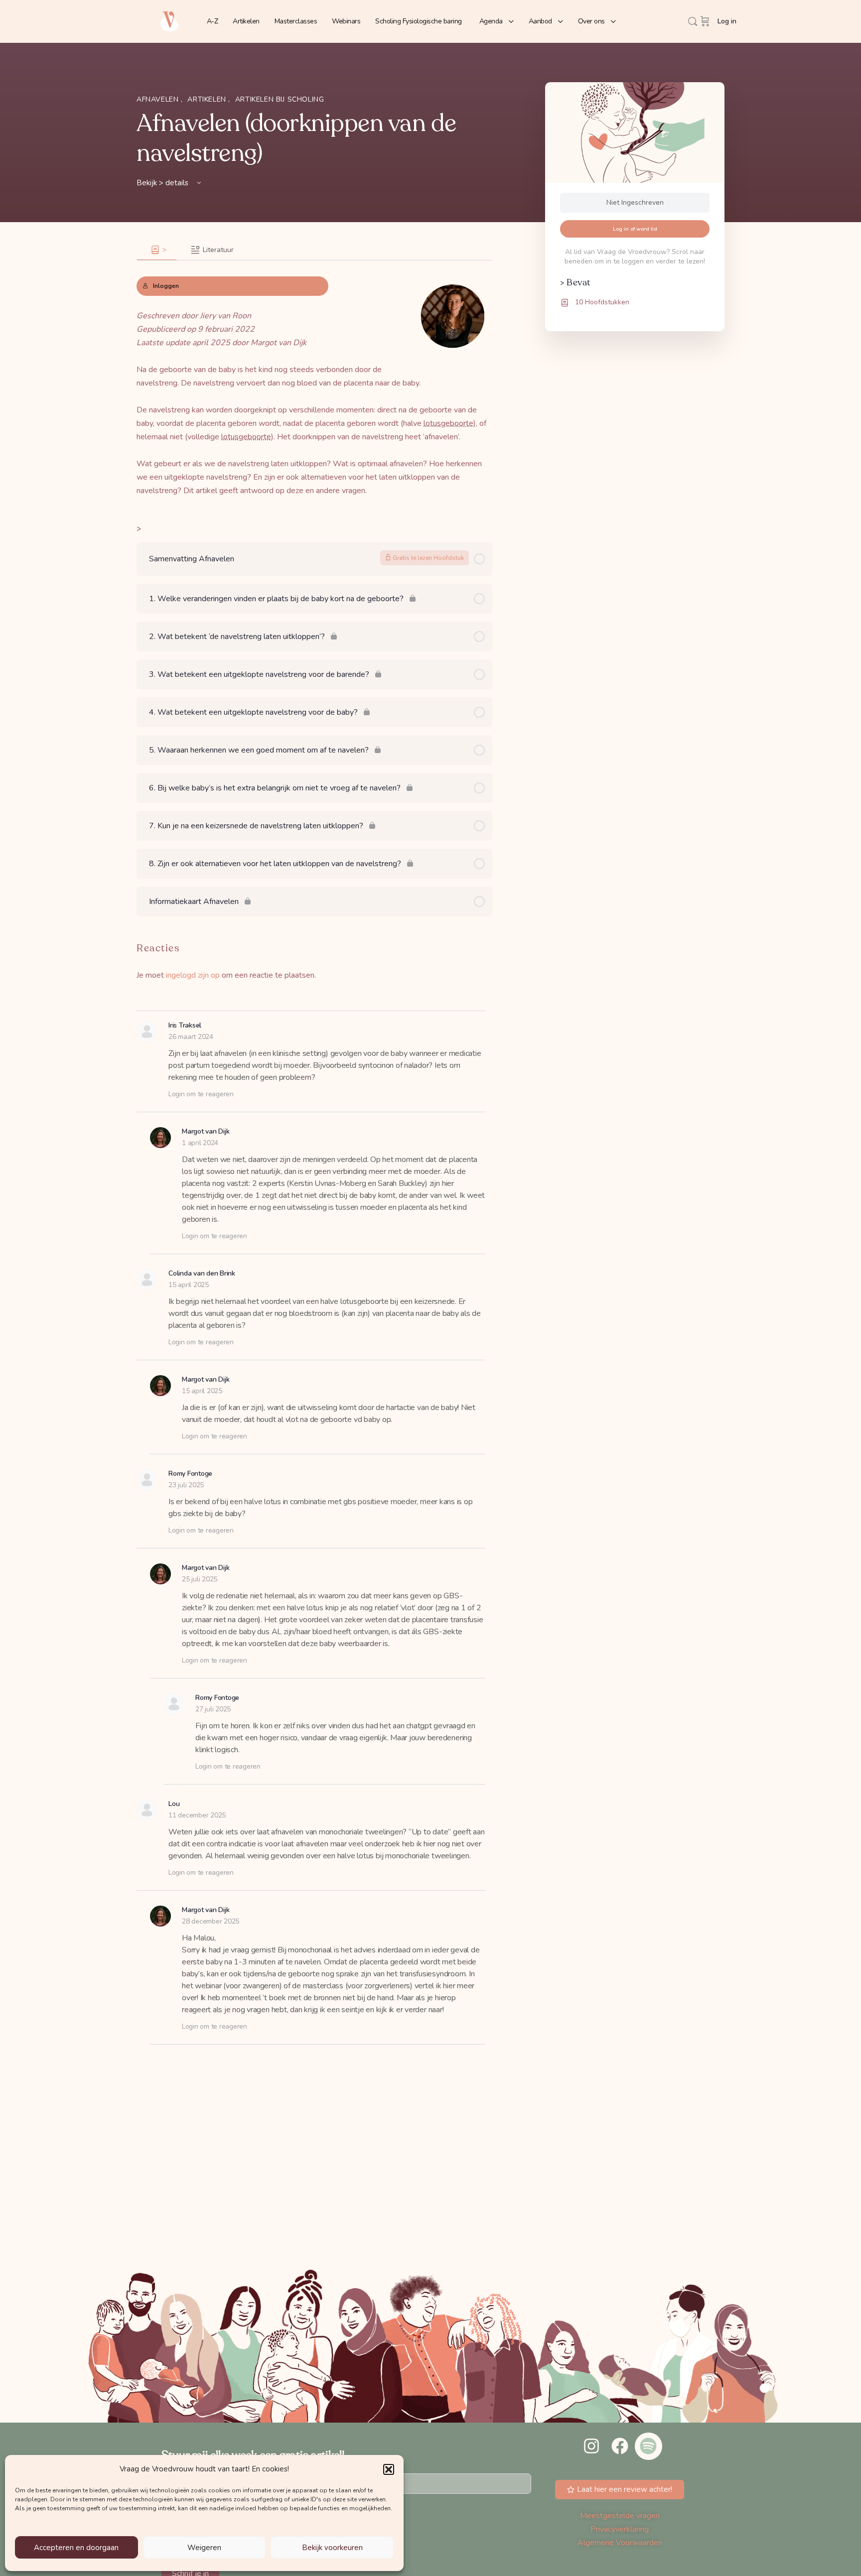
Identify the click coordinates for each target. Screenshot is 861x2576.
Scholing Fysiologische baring (419, 21)
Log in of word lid (635, 229)
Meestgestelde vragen (620, 2516)
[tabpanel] (314, 379)
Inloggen (166, 286)
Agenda (491, 21)
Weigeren (204, 2548)
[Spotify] (648, 2446)
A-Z (213, 21)
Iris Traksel (185, 1025)
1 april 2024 (200, 1143)
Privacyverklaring (620, 2529)
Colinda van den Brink (202, 1273)
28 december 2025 (211, 1921)
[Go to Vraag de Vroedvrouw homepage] (169, 21)
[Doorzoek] (693, 21)
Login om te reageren (201, 1094)
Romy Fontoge (190, 1474)
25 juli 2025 (200, 1579)
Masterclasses (296, 21)
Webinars (346, 21)
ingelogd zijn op (193, 975)
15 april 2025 (189, 1285)
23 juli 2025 (186, 1485)
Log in (727, 21)
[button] (389, 2469)
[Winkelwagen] (705, 21)
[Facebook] (620, 2446)
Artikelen (246, 21)
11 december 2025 (197, 1815)
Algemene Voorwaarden (620, 2543)
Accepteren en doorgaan (76, 2548)
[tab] (157, 250)
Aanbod (540, 21)
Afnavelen (159, 99)
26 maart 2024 (191, 1037)
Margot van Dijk (206, 1131)
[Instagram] (591, 2446)
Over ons (591, 21)
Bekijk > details (163, 183)
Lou (174, 1804)
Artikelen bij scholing (280, 99)
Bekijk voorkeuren (332, 2548)
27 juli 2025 (213, 1709)
